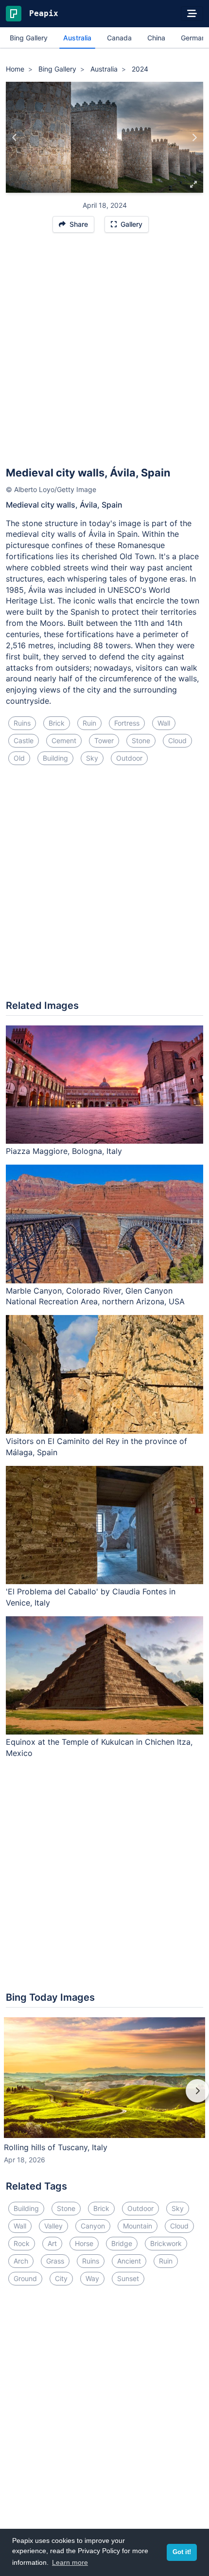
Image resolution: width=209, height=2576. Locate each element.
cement (64, 740)
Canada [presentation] (119, 38)
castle (24, 740)
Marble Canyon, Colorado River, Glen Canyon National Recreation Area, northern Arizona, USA (95, 1296)
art (52, 2243)
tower (104, 740)
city (61, 2278)
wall (164, 723)
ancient (129, 2261)
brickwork (166, 2243)
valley (53, 2226)
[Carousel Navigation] (104, 2098)
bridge (122, 2243)
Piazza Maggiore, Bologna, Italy (64, 1151)
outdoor (129, 758)
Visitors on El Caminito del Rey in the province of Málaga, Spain (96, 1447)
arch (21, 2261)
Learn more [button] (70, 2562)
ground (25, 2278)
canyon (93, 2226)
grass (55, 2261)
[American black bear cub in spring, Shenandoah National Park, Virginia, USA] (15, 137)
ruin (89, 723)
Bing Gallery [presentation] (29, 38)
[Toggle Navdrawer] (192, 14)
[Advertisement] (104, 354)
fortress (127, 723)
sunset (128, 2278)
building (55, 758)
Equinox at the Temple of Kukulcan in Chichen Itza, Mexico (99, 1747)
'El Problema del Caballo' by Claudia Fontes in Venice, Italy (91, 1597)
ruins (22, 723)
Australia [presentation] (77, 38)
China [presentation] (156, 38)
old (19, 758)
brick (57, 723)
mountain (138, 2226)
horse (84, 2243)
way (92, 2278)
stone (141, 740)
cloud (177, 740)
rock (22, 2243)
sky (92, 758)
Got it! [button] (182, 2552)
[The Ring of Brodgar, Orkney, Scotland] (194, 137)
